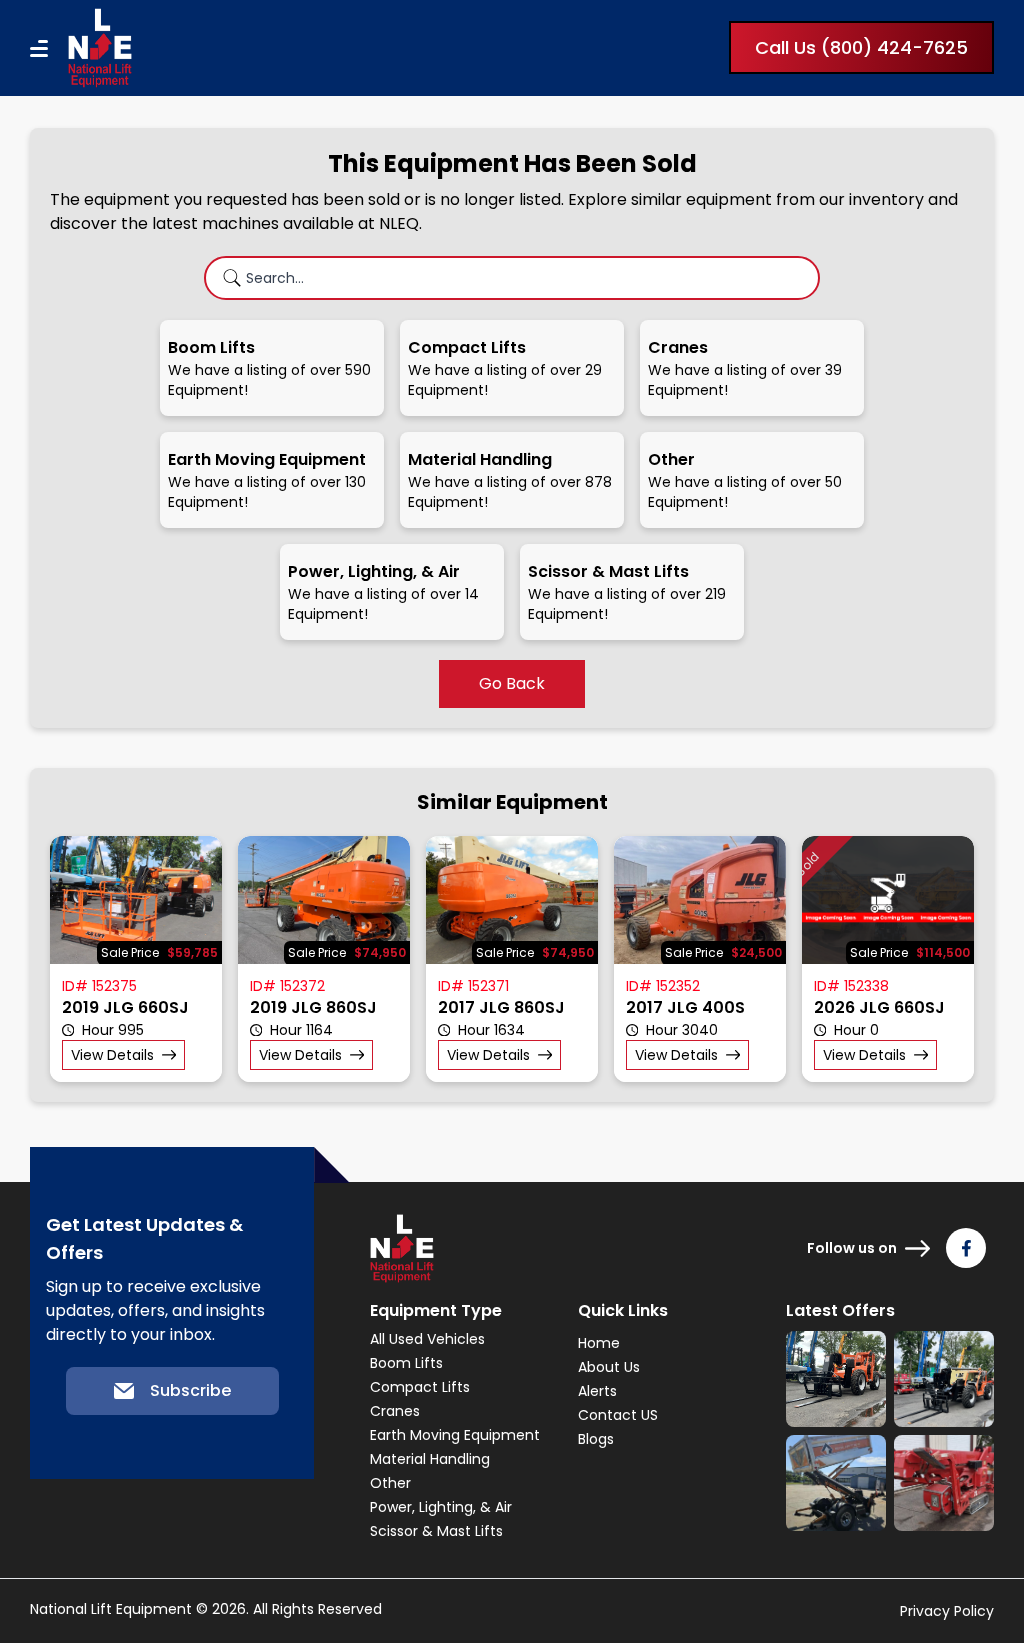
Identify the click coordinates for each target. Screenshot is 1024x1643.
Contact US (618, 1415)
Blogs (596, 1439)
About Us (609, 1367)
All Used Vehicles (427, 1339)
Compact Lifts (420, 1387)
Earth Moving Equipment (455, 1435)
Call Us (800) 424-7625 (861, 47)
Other (390, 1483)
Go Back (512, 683)
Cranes (395, 1411)
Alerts (597, 1391)
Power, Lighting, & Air (441, 1507)
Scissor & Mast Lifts (436, 1531)
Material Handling (430, 1459)
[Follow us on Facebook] (966, 1248)
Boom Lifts (406, 1363)
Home (599, 1343)
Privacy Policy (947, 1611)
